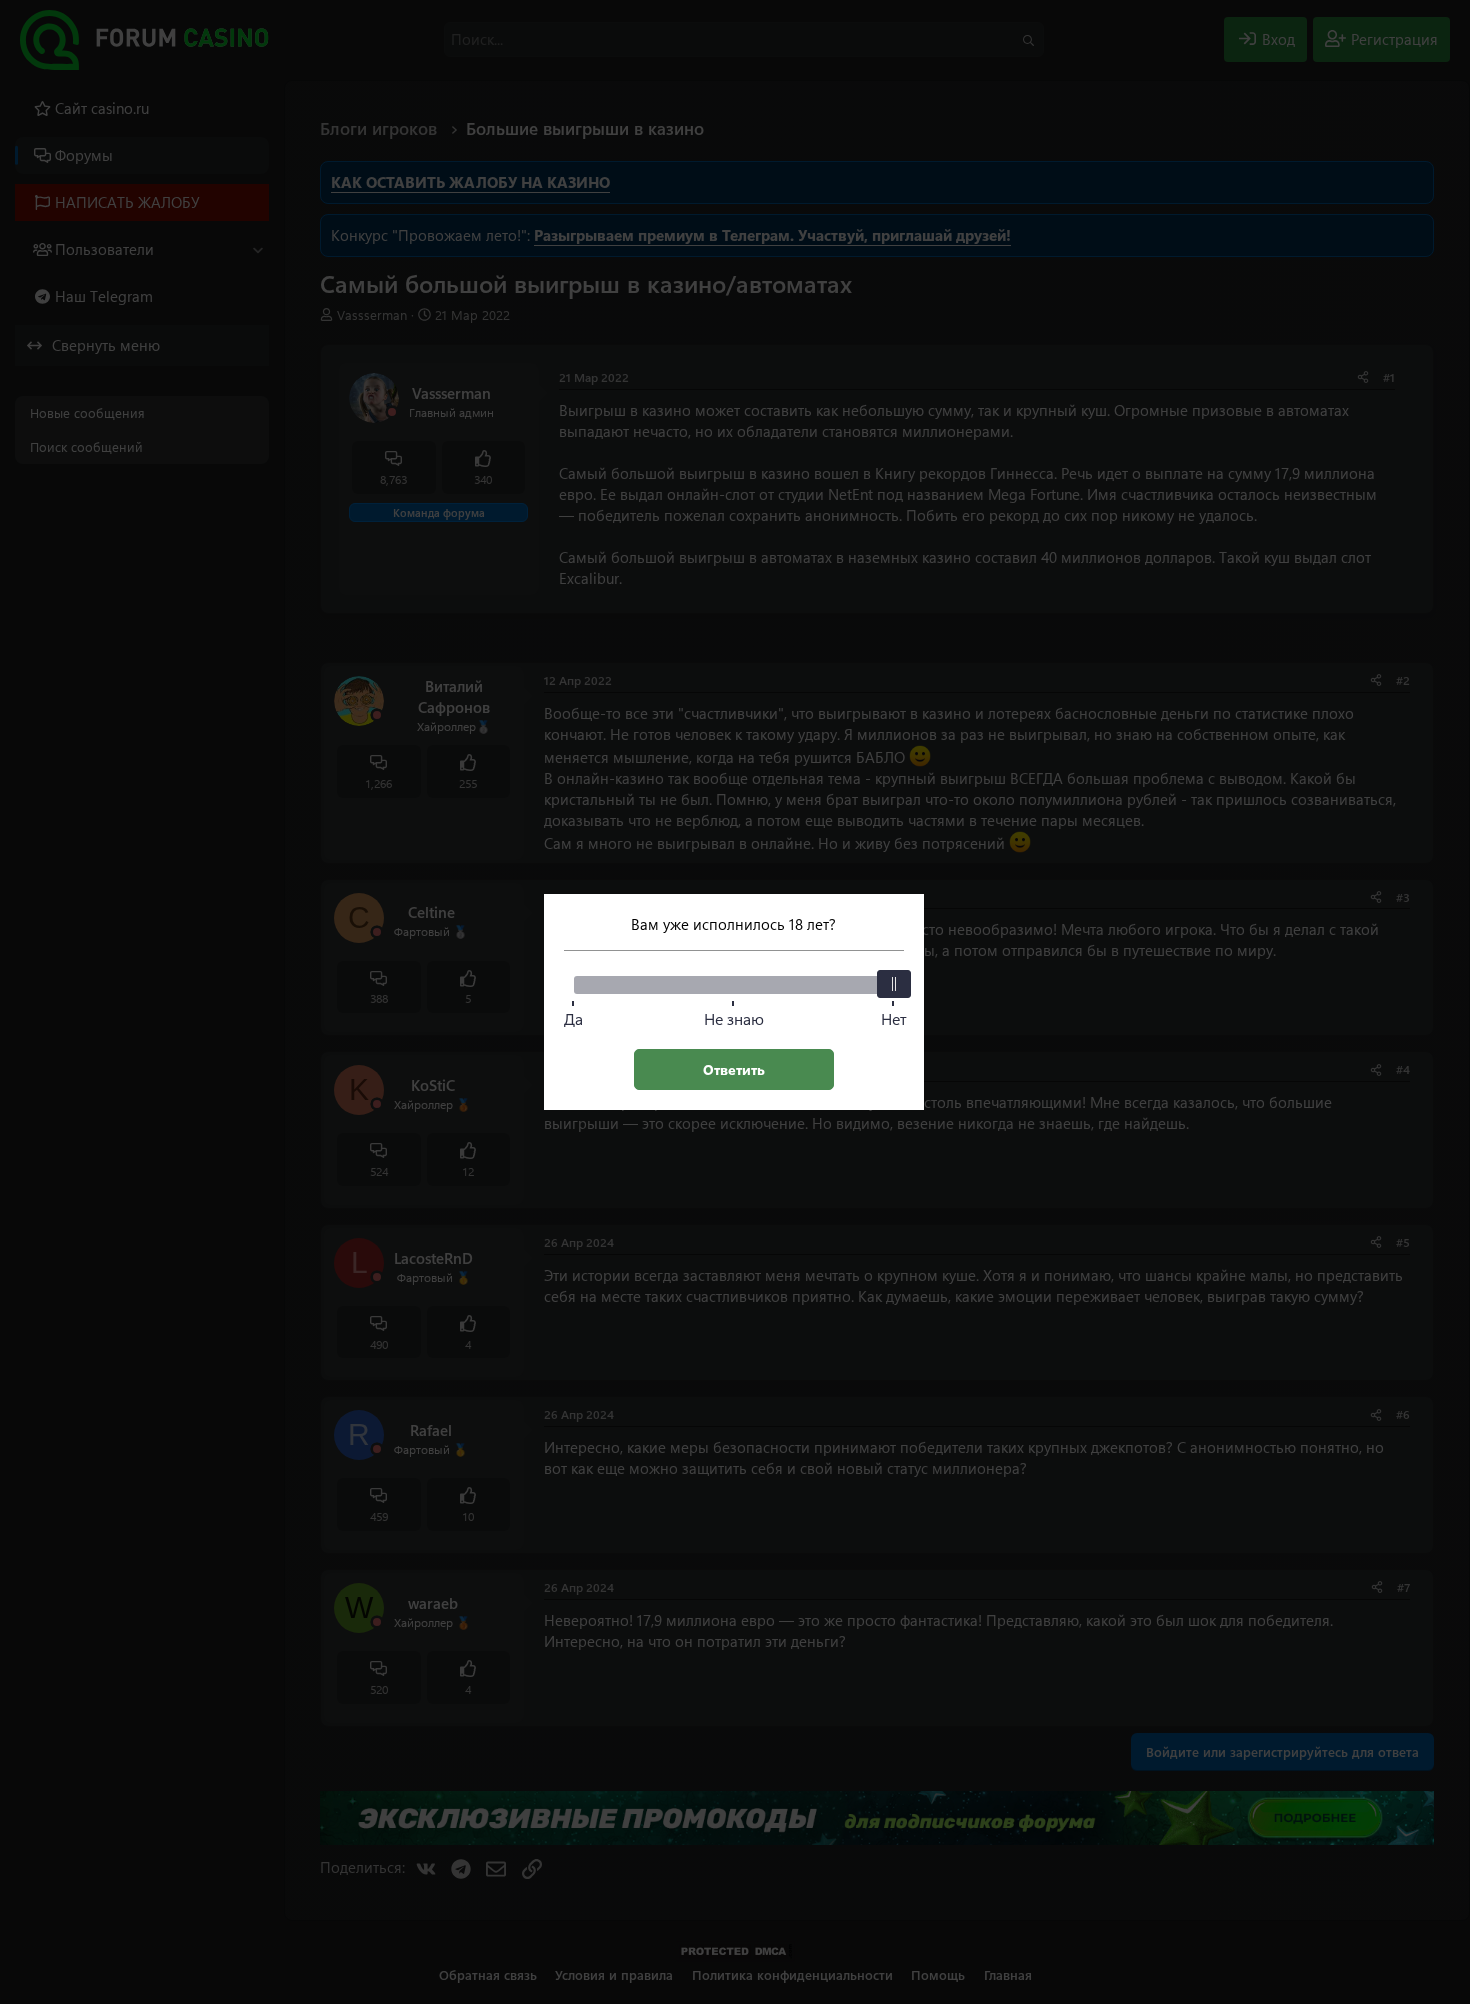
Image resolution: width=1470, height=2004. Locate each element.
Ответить (734, 1069)
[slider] (894, 984)
